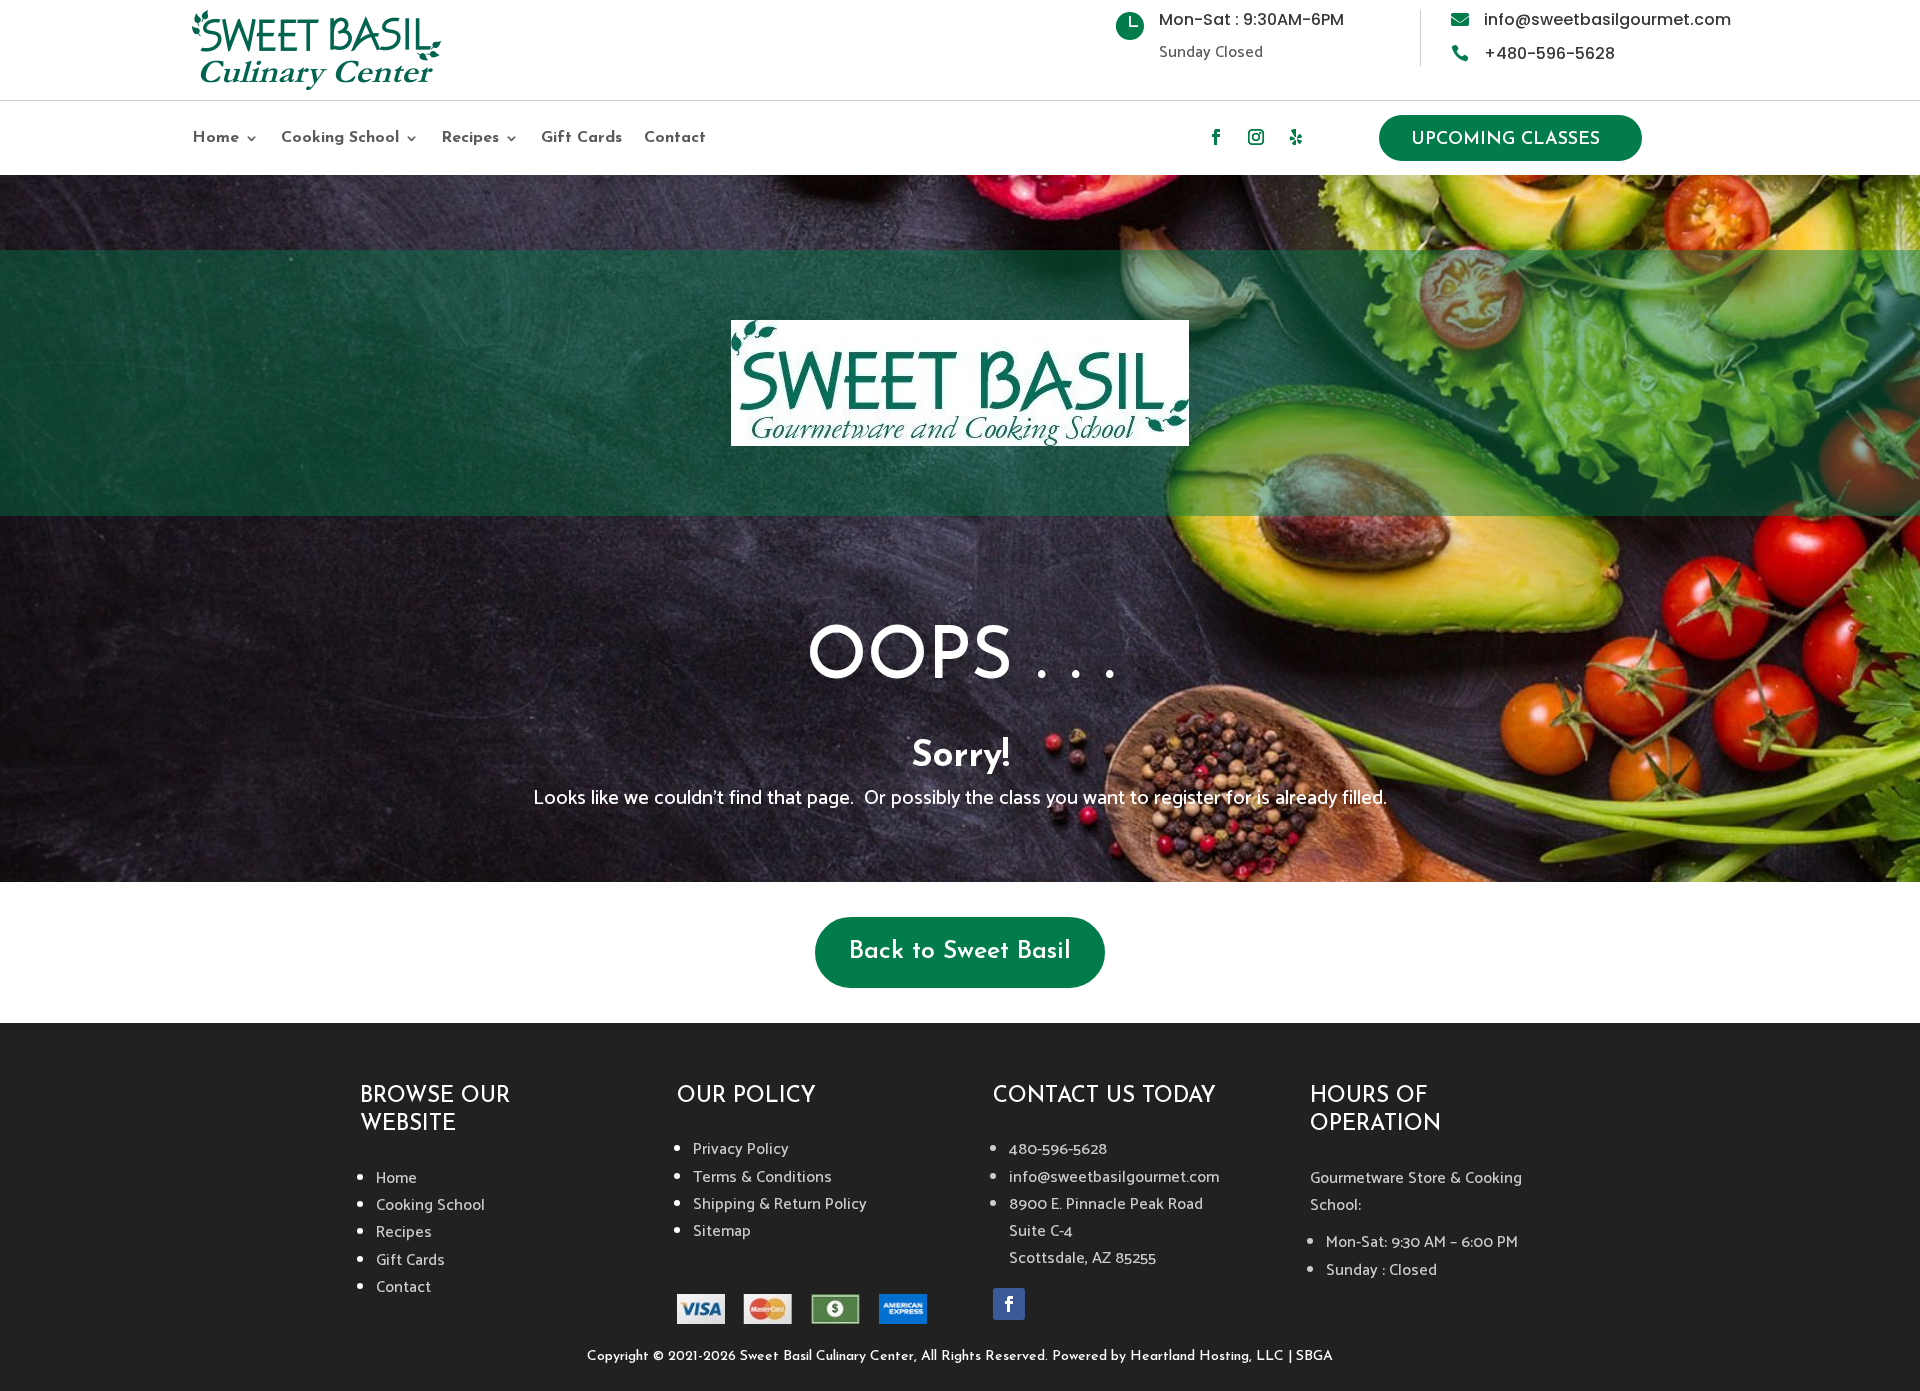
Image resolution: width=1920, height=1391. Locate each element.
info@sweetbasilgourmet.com (1607, 19)
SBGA (1314, 1356)
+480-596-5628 (1549, 53)
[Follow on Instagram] (1256, 137)
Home (215, 138)
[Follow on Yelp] (1296, 137)
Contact (675, 138)
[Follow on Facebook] (1216, 137)
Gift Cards (581, 138)
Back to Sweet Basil (960, 951)
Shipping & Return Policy (780, 1204)
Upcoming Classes (1505, 140)
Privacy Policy (741, 1149)
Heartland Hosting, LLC (1207, 1356)
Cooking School (340, 138)
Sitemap (722, 1231)
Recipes (470, 138)
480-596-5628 (1058, 1149)
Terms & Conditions (762, 1177)
